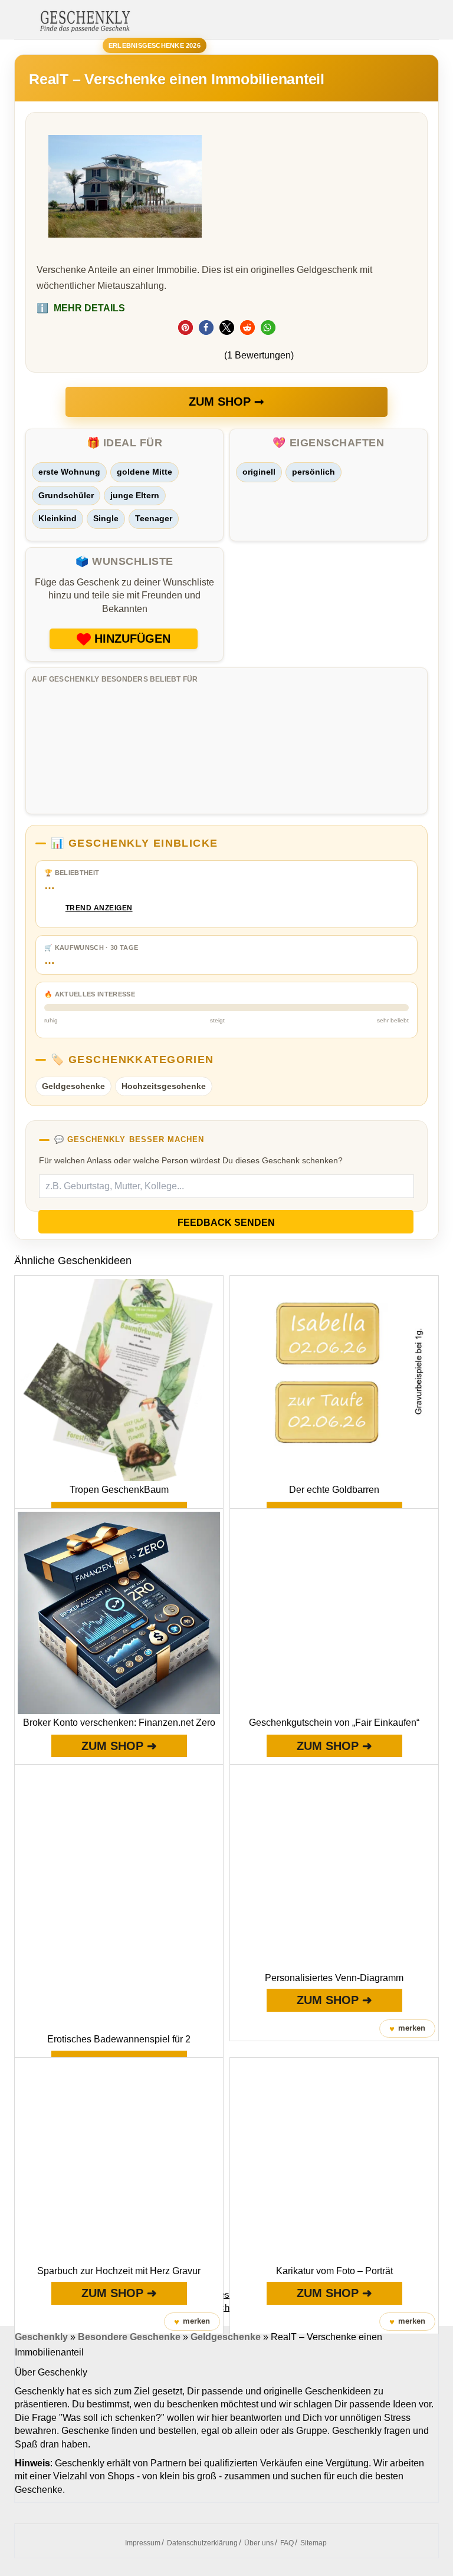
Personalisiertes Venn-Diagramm (334, 1978)
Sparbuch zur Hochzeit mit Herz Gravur (119, 2271)
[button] (186, 328)
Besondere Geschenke (129, 2337)
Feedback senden (226, 1223)
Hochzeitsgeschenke (164, 1086)
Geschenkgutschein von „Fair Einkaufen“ (334, 1723)
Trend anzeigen (99, 908)
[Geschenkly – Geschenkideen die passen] (85, 20)
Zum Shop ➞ (226, 402)
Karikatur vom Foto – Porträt (334, 2271)
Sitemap (314, 2543)
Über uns (259, 2543)
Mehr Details (81, 308)
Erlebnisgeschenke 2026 (155, 45)
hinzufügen (132, 639)
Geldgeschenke (73, 1086)
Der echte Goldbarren (334, 1490)
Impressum (143, 2543)
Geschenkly (41, 2337)
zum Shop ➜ (119, 1746)
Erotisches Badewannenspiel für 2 (119, 2039)
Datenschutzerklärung (202, 2543)
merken (407, 2029)
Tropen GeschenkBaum (119, 1490)
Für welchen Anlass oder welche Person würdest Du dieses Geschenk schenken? (191, 1160)
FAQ (287, 2543)
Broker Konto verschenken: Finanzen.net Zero (119, 1723)
